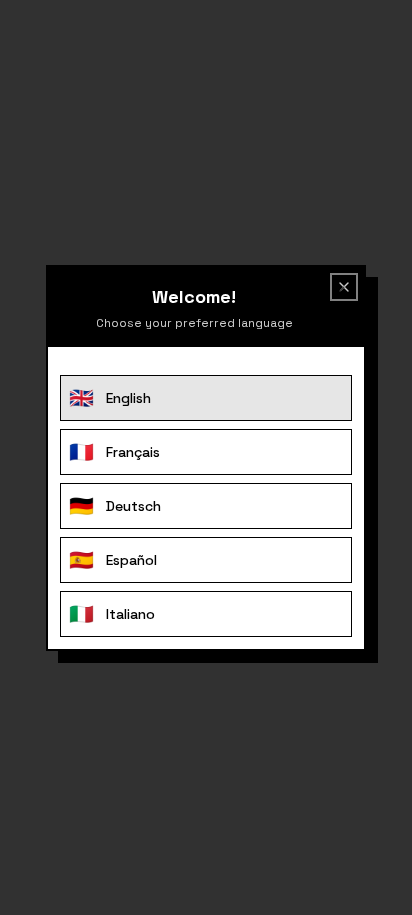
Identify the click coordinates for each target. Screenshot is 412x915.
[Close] (340, 291)
